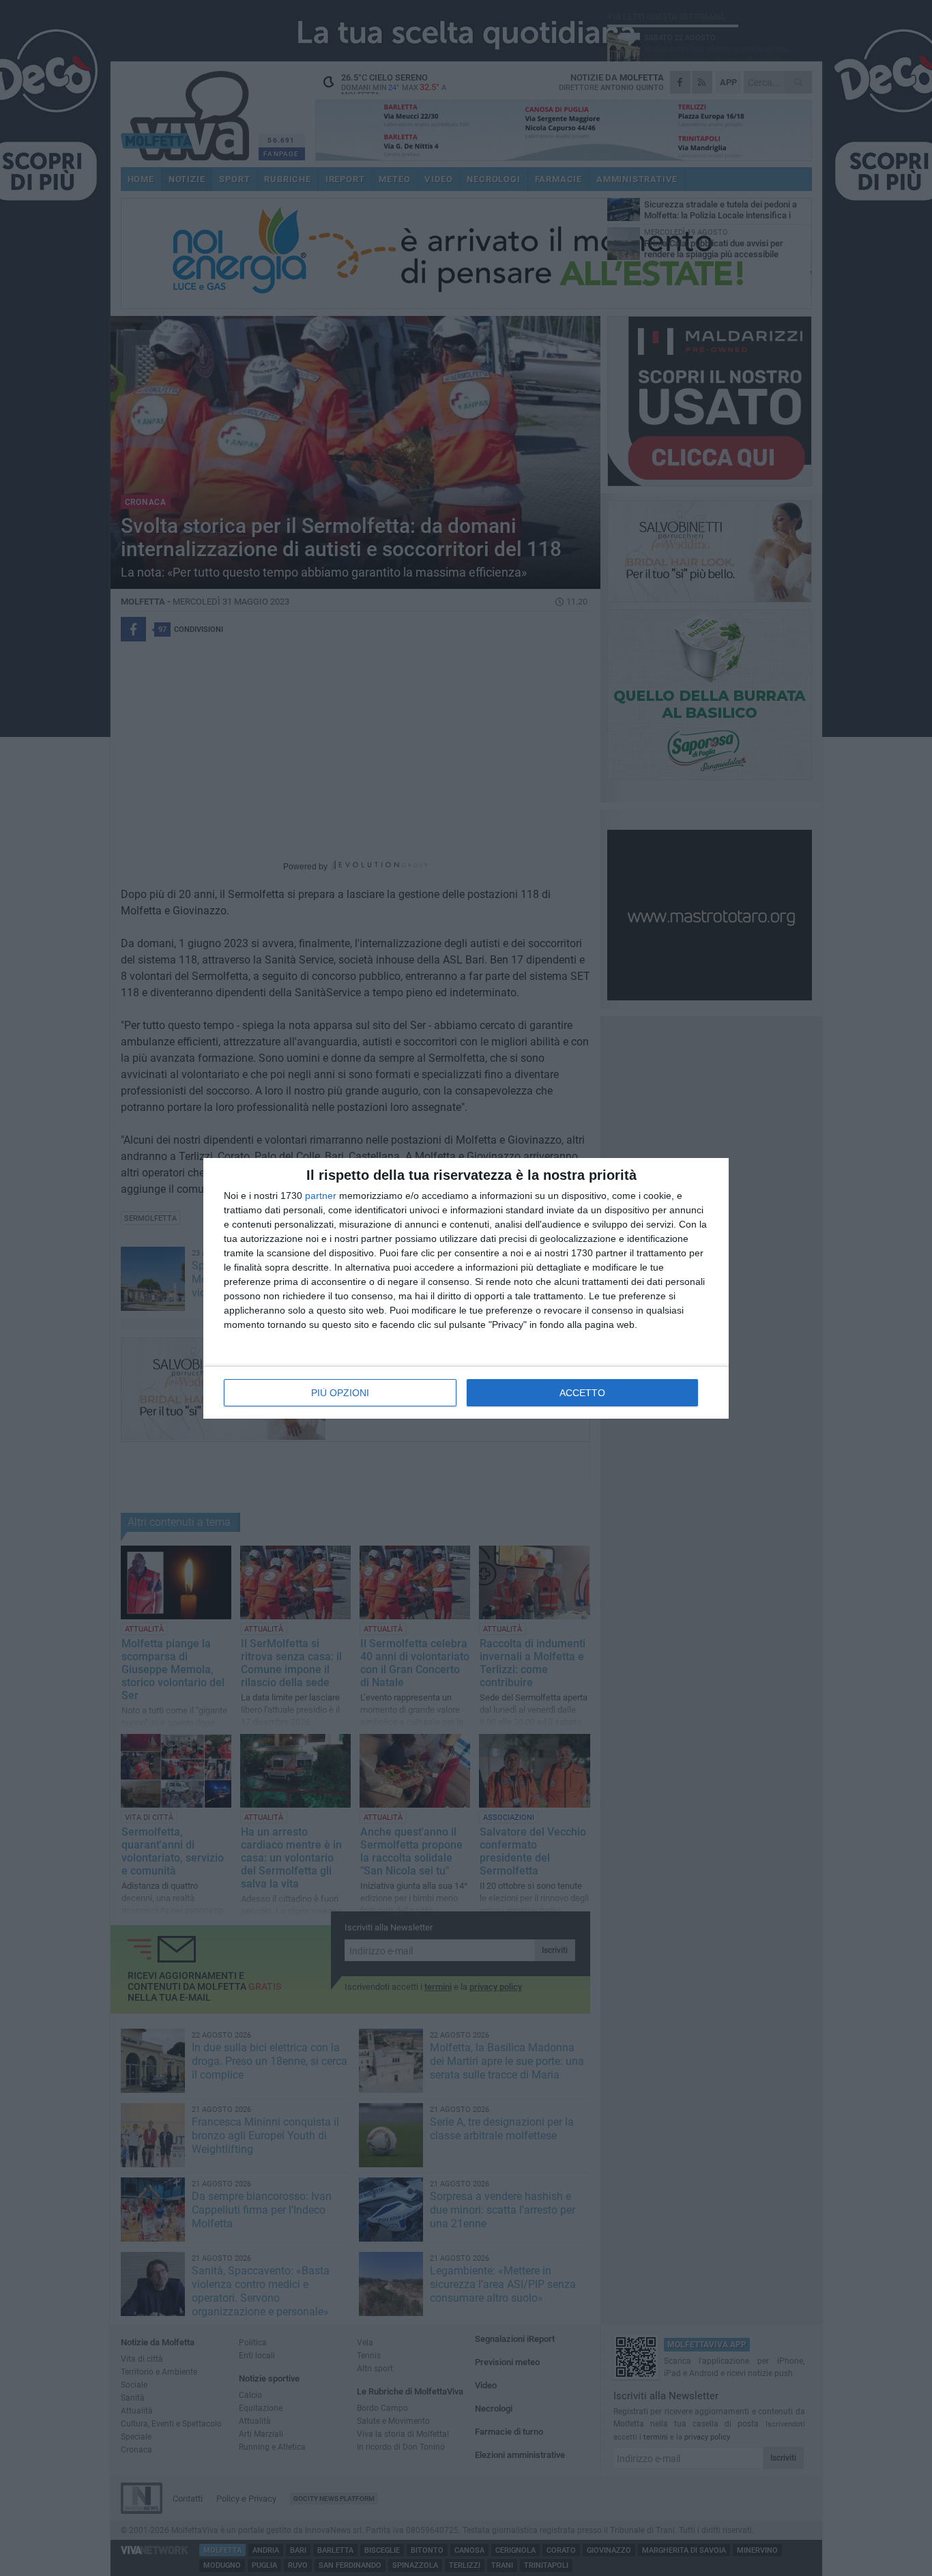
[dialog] (466, 1288)
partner (321, 1196)
